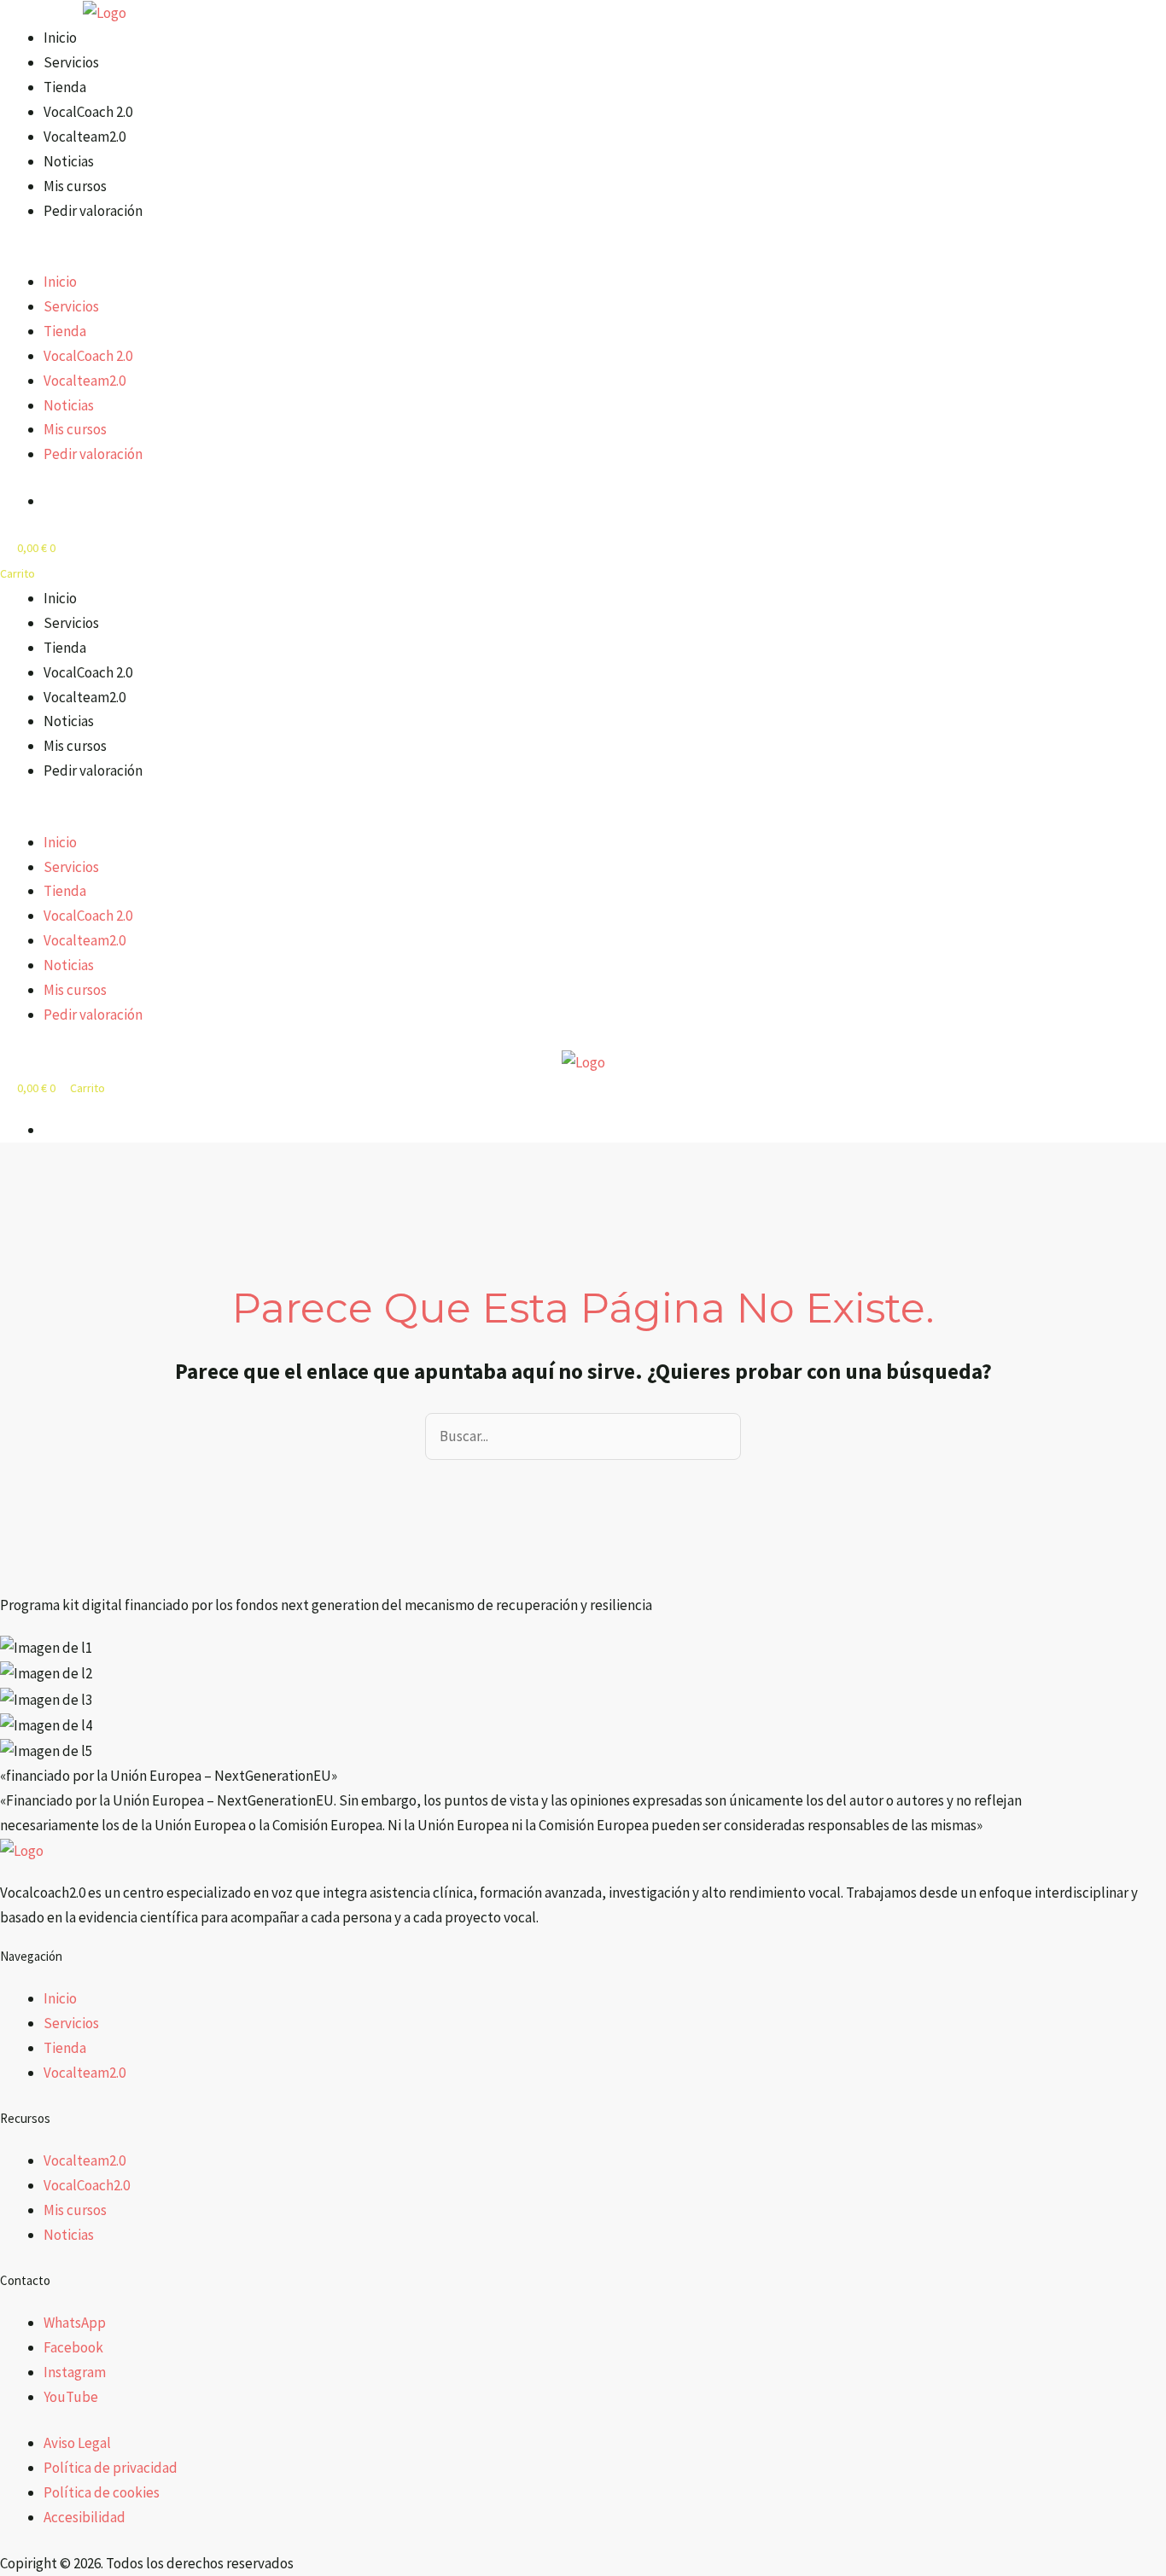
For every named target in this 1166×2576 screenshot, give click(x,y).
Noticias (69, 161)
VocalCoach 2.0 (88, 112)
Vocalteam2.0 (85, 137)
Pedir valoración (93, 211)
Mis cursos (75, 186)
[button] (412, 257)
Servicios (71, 62)
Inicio (60, 38)
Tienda (65, 87)
